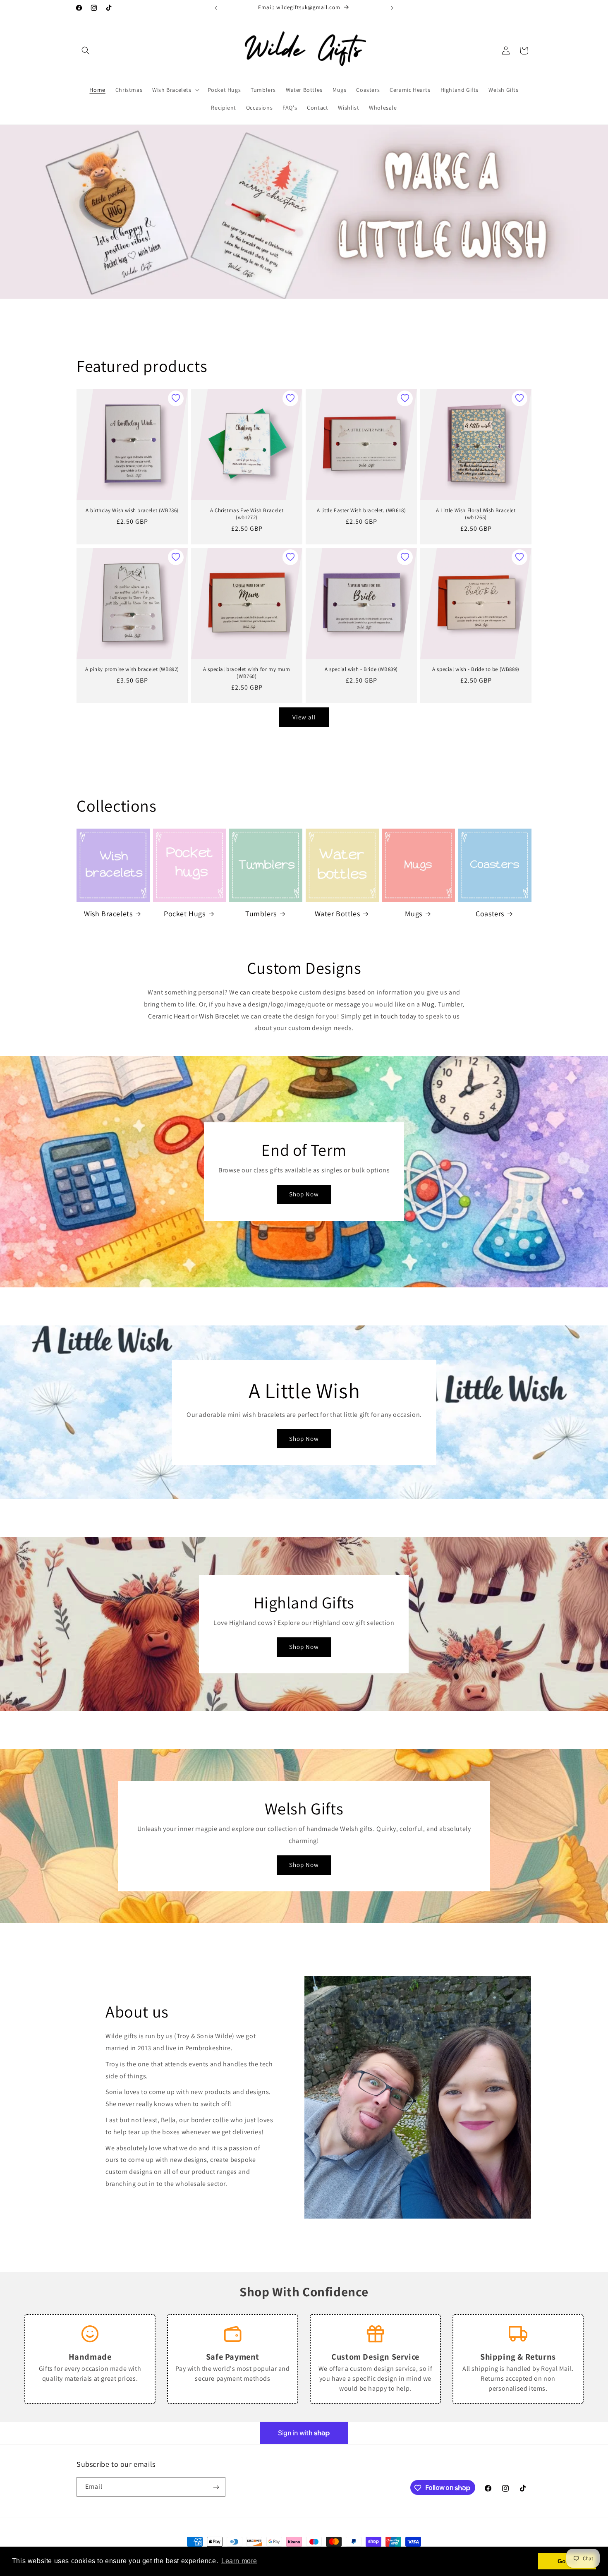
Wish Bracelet (219, 1016)
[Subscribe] (216, 2487)
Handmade (90, 2357)
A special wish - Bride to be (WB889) (476, 669)
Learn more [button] (239, 2561)
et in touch (382, 1016)
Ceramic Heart (169, 1016)
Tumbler (450, 1004)
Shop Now (304, 1195)
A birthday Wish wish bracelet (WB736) (132, 510)
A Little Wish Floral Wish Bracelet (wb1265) (476, 514)
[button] (86, 50)
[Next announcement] (392, 8)
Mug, (430, 1004)
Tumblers (261, 914)
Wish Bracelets (108, 914)
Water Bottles (338, 914)
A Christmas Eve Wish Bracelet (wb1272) (247, 514)
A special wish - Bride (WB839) (361, 669)
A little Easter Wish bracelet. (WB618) (361, 510)
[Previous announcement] (216, 8)
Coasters (490, 914)
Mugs (413, 914)
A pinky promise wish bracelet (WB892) (132, 669)
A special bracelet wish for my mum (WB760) (247, 673)
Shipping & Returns (518, 2357)
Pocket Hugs (185, 914)
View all (304, 717)
